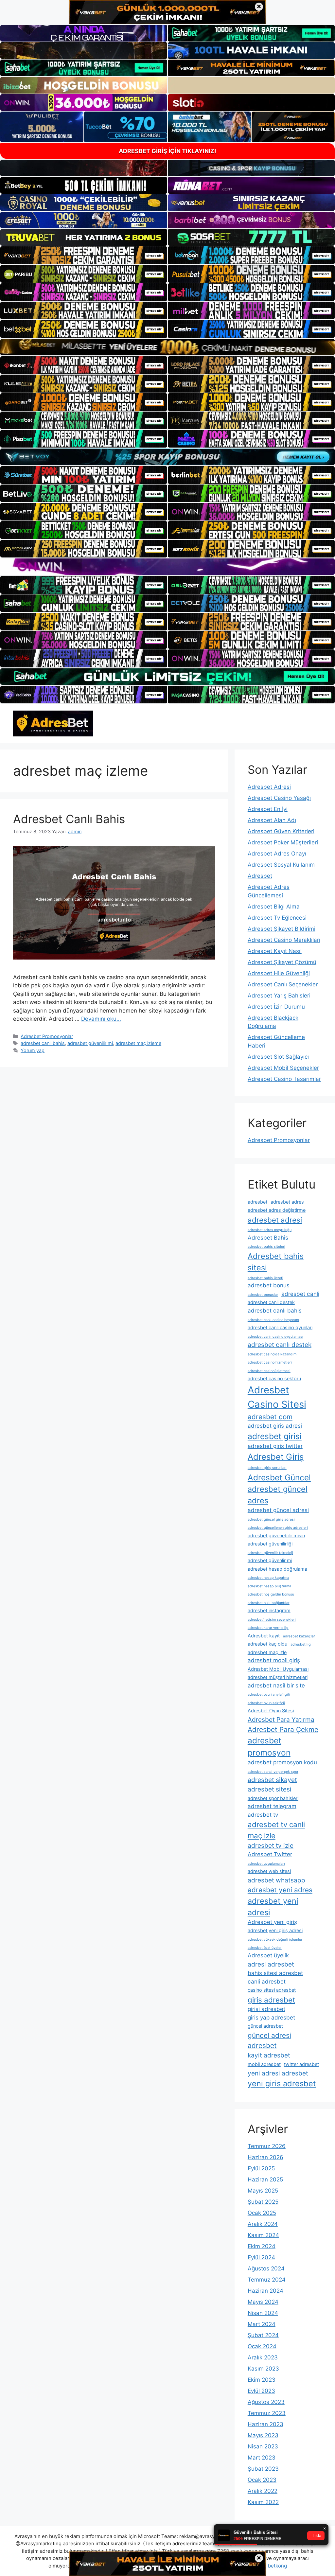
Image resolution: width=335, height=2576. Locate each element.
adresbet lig (301, 1644)
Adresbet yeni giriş (272, 1922)
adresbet (257, 1202)
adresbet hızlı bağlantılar (269, 1603)
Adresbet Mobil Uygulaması (278, 1669)
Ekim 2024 (262, 2246)
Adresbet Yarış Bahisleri (279, 996)
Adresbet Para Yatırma (281, 1720)
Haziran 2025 (265, 2179)
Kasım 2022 (263, 2502)
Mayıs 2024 (263, 2302)
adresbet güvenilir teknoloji (270, 1553)
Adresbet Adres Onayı (277, 854)
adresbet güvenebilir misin (276, 1535)
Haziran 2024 (265, 2291)
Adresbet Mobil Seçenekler (283, 1068)
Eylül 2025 (261, 2168)
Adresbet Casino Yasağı (279, 798)
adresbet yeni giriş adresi (275, 1930)
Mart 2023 (262, 2458)
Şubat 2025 (263, 2202)
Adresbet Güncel (279, 1477)
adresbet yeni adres (280, 1890)
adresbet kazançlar (299, 1636)
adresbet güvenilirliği (270, 1544)
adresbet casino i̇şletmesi (269, 1371)
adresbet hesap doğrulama (277, 1569)
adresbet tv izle (271, 1845)
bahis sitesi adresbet (275, 1973)
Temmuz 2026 (267, 2146)
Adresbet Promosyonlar (47, 1036)
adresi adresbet (271, 1964)
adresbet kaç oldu (267, 1644)
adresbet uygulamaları (266, 1864)
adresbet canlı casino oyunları (280, 1327)
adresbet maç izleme (138, 1043)
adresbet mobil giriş (274, 1660)
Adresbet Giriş (276, 1457)
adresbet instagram (269, 1610)
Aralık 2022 (263, 2491)
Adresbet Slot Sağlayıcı (278, 1057)
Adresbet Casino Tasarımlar (284, 1079)
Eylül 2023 (261, 2391)
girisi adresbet (266, 2009)
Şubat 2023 (263, 2469)
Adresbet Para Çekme (283, 1729)
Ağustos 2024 (266, 2268)
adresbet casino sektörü (274, 1378)
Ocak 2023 (262, 2480)
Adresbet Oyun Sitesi (271, 1711)
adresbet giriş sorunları (267, 1468)
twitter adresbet (301, 2064)
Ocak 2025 (262, 2213)
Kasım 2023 (263, 2369)
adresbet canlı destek (280, 1345)
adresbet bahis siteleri (266, 1247)
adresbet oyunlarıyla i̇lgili (269, 1694)
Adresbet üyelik (268, 1955)
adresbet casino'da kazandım (272, 1354)
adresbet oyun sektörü (266, 1703)
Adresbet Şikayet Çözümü (282, 962)
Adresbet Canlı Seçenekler (283, 984)
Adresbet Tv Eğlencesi (277, 918)
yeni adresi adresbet (278, 2073)
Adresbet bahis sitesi (276, 1262)
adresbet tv (263, 1815)
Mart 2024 (262, 2324)
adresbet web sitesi (269, 1871)
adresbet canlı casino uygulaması (275, 1337)
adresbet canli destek (271, 1302)
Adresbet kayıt (264, 1636)
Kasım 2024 (263, 2235)
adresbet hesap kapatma (268, 1578)
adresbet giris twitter (275, 1446)
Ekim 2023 (262, 2380)
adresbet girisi (275, 1436)
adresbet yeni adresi (273, 1907)
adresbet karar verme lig (268, 1628)
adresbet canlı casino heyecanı (273, 1320)
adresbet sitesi (270, 1789)
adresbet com (270, 1417)
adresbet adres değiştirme (277, 1210)
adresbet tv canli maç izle (276, 1830)
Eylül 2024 (261, 2257)
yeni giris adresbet (282, 2083)
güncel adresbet (265, 2026)
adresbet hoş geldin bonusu (271, 1594)
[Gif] (167, 347)
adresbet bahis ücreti (265, 1278)
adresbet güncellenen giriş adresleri (278, 1528)
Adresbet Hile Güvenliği (279, 973)
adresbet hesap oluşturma (269, 1586)
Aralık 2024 (263, 2224)
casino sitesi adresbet (272, 1990)
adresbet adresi (275, 1220)
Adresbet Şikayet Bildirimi (282, 929)
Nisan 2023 (263, 2446)
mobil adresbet (264, 2064)
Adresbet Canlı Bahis (69, 819)
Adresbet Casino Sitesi (277, 1397)
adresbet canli (300, 1294)
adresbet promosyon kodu (282, 1762)
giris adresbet (271, 2000)
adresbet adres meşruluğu (270, 1230)
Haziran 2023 (265, 2424)
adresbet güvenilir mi (90, 1043)
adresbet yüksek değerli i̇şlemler (275, 1940)
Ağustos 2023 (266, 2402)
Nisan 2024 (263, 2313)
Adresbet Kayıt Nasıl (275, 951)
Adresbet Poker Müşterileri (283, 842)
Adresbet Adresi (269, 787)
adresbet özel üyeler (265, 1948)
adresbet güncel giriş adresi (271, 1519)
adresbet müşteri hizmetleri (278, 1677)
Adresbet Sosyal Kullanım (281, 865)
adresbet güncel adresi (278, 1510)
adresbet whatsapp (276, 1880)
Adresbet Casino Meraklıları (284, 940)
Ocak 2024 (262, 2346)
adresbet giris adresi (275, 1426)
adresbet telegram (272, 1806)
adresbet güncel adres (278, 1495)
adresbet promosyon (269, 1747)
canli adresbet (267, 1982)
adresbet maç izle (267, 1652)
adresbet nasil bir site (276, 1685)
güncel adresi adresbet (269, 2040)
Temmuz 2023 (267, 2413)
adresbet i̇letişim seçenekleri (272, 1620)
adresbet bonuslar (263, 1295)
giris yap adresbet (271, 2018)
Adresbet (260, 876)
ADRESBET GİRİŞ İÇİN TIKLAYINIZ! (167, 151)
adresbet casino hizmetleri (270, 1362)
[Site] (84, 255)
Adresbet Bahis (268, 1238)
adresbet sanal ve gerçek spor (273, 1772)
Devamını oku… (101, 1019)
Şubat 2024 (263, 2335)
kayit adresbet (269, 2055)
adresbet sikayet (272, 1780)
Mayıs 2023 (263, 2435)
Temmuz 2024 (267, 2280)
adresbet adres (287, 1202)
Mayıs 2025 (263, 2191)
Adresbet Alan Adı (272, 820)
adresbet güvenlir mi (270, 1560)
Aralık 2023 (263, 2357)
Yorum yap (33, 1050)
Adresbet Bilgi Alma (274, 907)
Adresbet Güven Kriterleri (281, 831)
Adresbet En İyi (268, 809)
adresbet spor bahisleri (273, 1798)
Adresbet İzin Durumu (276, 1007)
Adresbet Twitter (270, 1854)
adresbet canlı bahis (43, 1043)
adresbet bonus (269, 1285)
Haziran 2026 (265, 2157)
